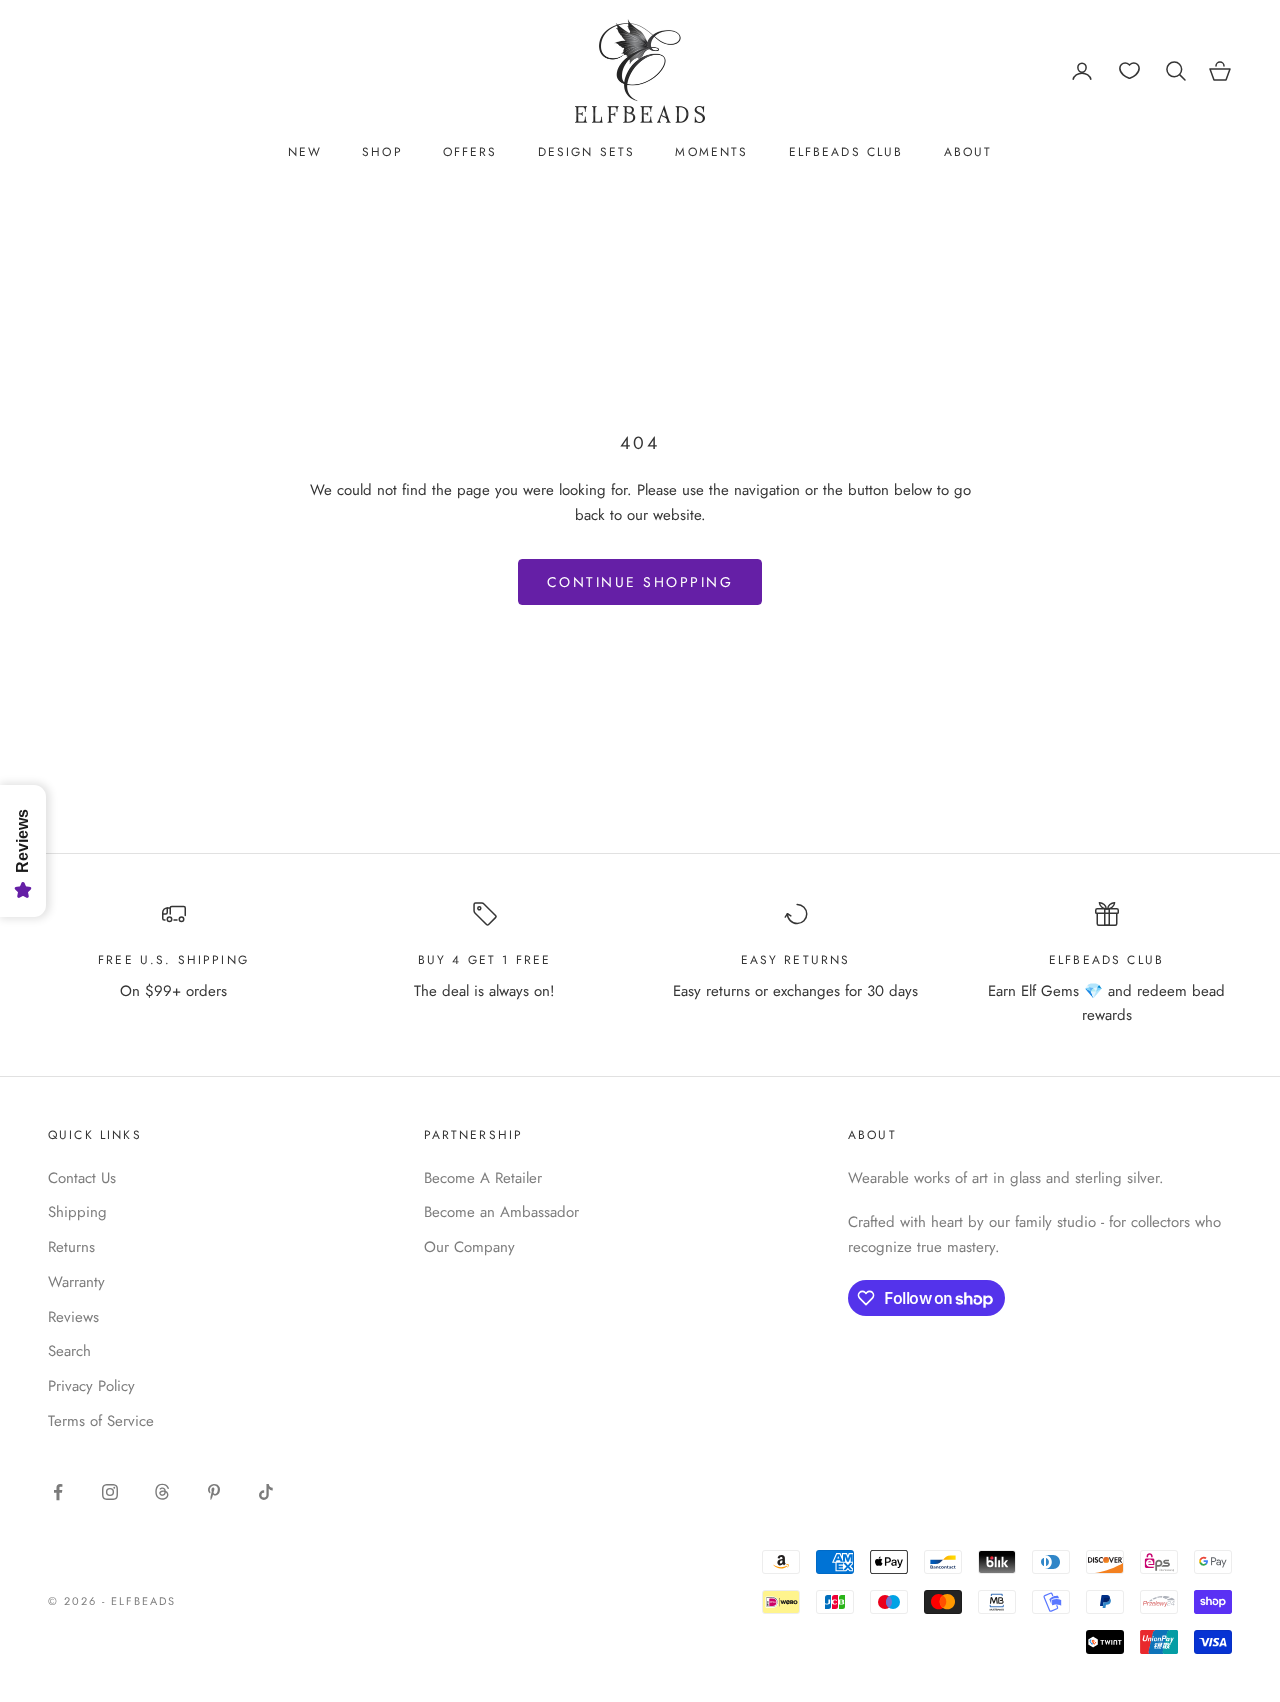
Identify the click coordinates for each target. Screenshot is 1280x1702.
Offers (470, 152)
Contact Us (82, 1178)
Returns (71, 1247)
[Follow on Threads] (162, 1492)
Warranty (76, 1282)
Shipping (77, 1212)
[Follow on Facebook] (58, 1492)
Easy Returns (796, 960)
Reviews (73, 1317)
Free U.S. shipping (173, 960)
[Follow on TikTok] (266, 1492)
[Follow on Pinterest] (214, 1492)
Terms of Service (101, 1421)
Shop (382, 152)
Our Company (469, 1247)
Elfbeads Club (846, 152)
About (968, 152)
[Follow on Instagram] (110, 1492)
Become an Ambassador (501, 1212)
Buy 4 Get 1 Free (485, 960)
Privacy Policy (91, 1386)
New (305, 152)
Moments (711, 152)
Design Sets (587, 152)
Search (69, 1351)
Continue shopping (640, 582)
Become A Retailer (483, 1178)
